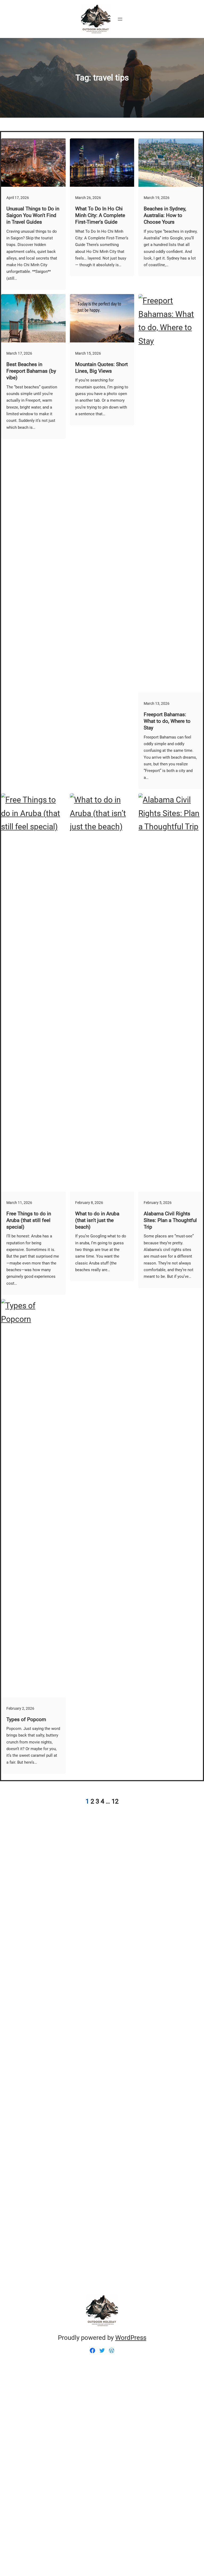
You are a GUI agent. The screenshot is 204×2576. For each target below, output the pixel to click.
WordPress (131, 2338)
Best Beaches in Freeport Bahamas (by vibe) (31, 371)
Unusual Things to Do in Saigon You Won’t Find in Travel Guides (33, 215)
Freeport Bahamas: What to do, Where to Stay (167, 721)
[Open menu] (120, 19)
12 (115, 1801)
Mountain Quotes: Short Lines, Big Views (101, 368)
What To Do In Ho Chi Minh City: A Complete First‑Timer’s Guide (100, 215)
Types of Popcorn (26, 1719)
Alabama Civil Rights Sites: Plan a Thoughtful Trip (170, 1220)
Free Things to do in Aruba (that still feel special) (29, 1220)
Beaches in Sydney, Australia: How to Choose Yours (165, 215)
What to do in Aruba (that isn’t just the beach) (97, 1220)
